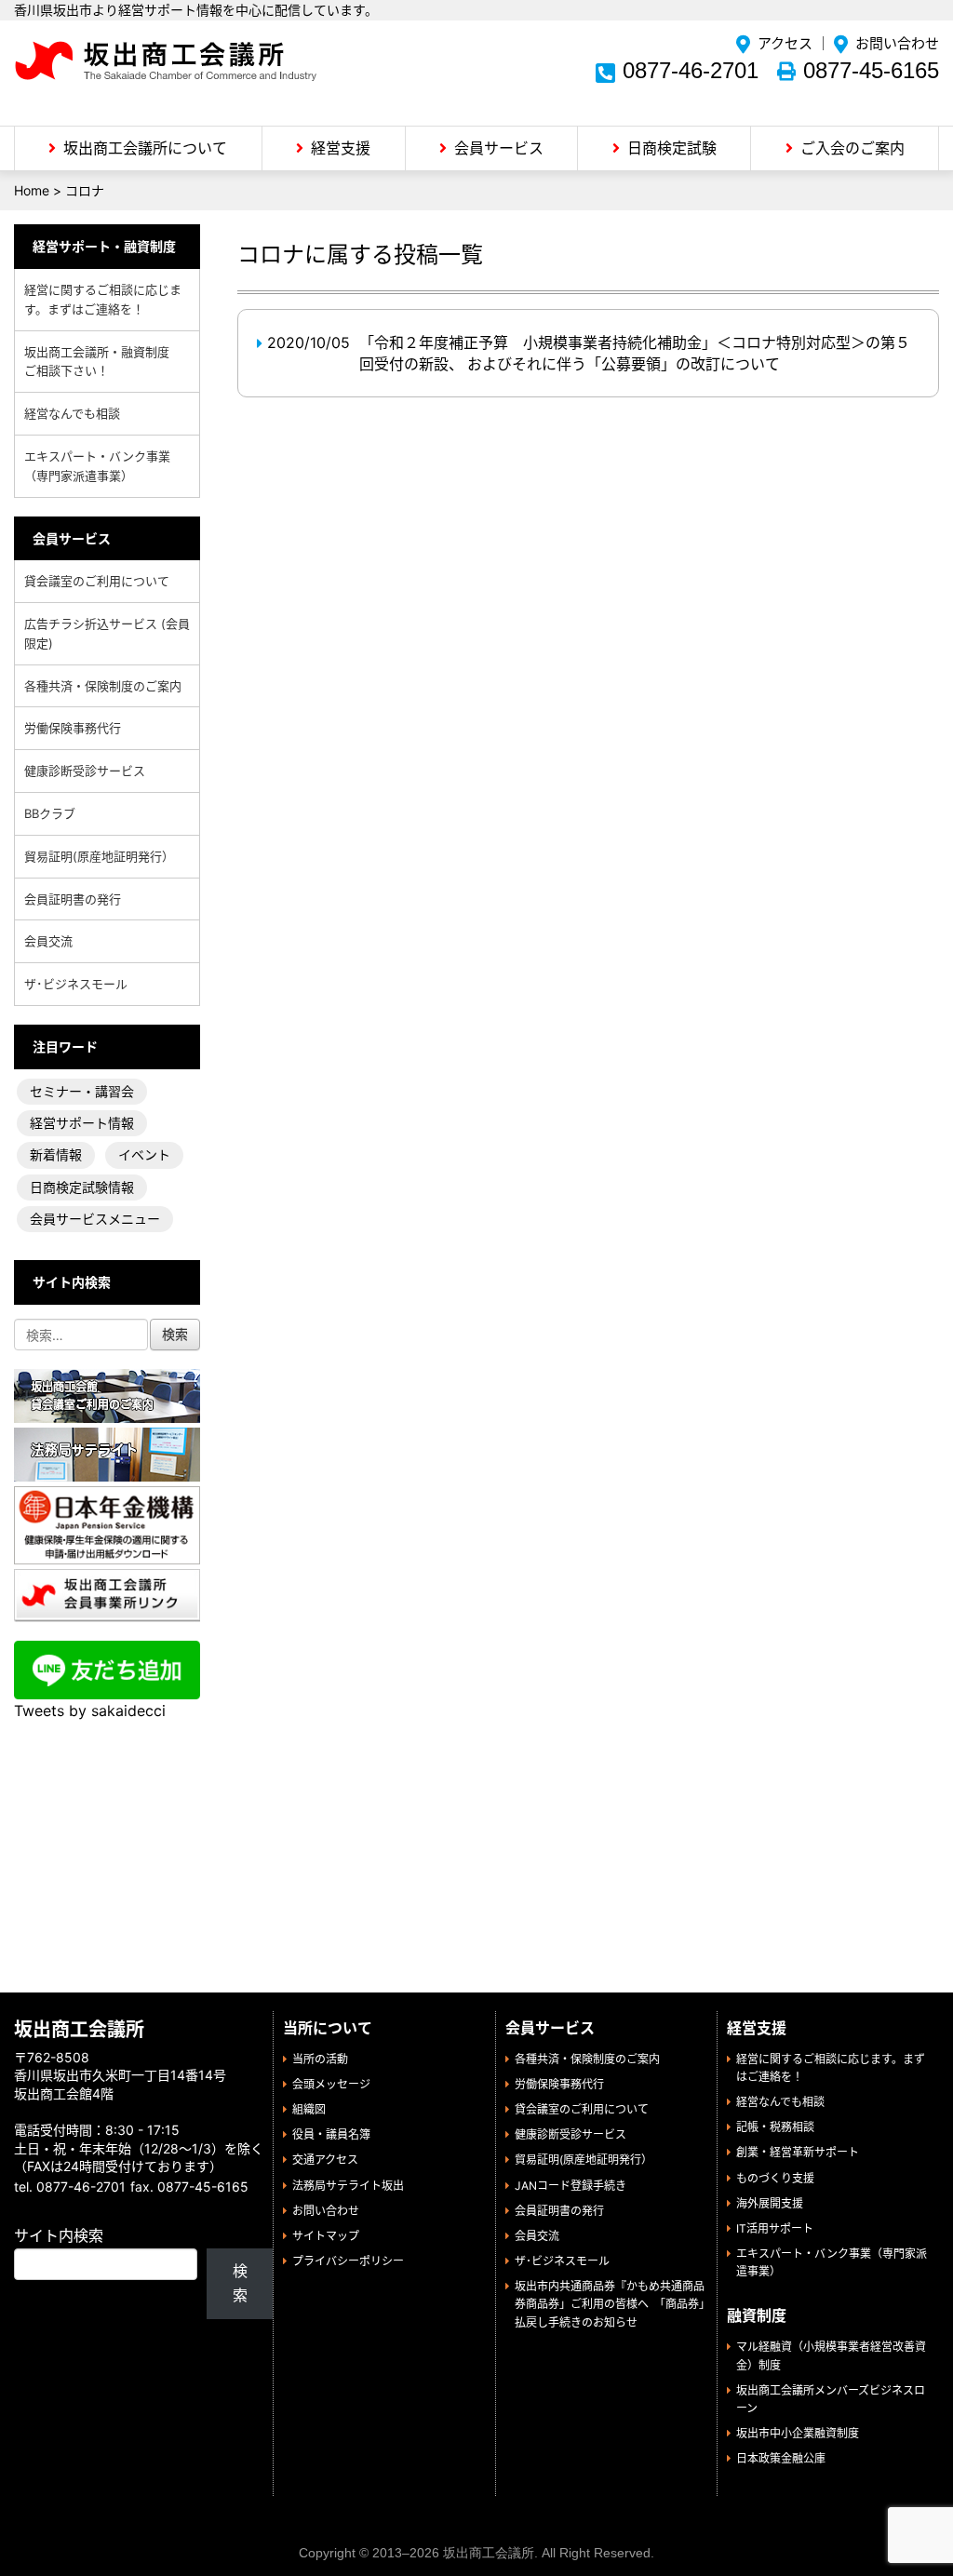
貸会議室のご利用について (97, 581)
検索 (240, 2283)
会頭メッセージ (331, 2084)
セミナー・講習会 (82, 1091)
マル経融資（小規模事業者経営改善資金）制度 (831, 2355)
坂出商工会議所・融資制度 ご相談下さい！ (103, 362)
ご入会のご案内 (852, 148)
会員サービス (499, 148)
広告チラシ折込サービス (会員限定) (107, 633)
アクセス (785, 43)
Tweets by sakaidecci (90, 1711)
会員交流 (48, 941)
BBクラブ (50, 813)
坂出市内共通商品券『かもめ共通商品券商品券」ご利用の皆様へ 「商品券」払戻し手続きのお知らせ (610, 2304)
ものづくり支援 (775, 2178)
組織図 (309, 2109)
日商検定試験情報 (82, 1187)
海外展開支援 (770, 2203)
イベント (144, 1154)
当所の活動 (320, 2059)
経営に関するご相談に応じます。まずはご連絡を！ (103, 299)
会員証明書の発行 (73, 899)
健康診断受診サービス (85, 771)
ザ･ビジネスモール (76, 984)
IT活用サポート (775, 2228)
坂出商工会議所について (145, 148)
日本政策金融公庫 (781, 2458)
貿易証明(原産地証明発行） (99, 856)
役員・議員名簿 (331, 2134)
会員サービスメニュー (95, 1219)
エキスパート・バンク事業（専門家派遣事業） (97, 466)
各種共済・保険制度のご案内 (103, 686)
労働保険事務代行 (73, 728)
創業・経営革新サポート (798, 2152)
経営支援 (341, 148)
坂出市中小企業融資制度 (798, 2433)
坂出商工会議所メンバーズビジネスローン (831, 2399)
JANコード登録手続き (570, 2186)
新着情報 (56, 1154)
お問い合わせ (897, 43)
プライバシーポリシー (348, 2261)
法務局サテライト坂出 (348, 2186)
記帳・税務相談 (775, 2127)
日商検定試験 (672, 148)
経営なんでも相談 (72, 413)
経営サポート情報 (82, 1123)
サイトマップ (326, 2236)
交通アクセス (325, 2160)
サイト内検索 (59, 2235)
